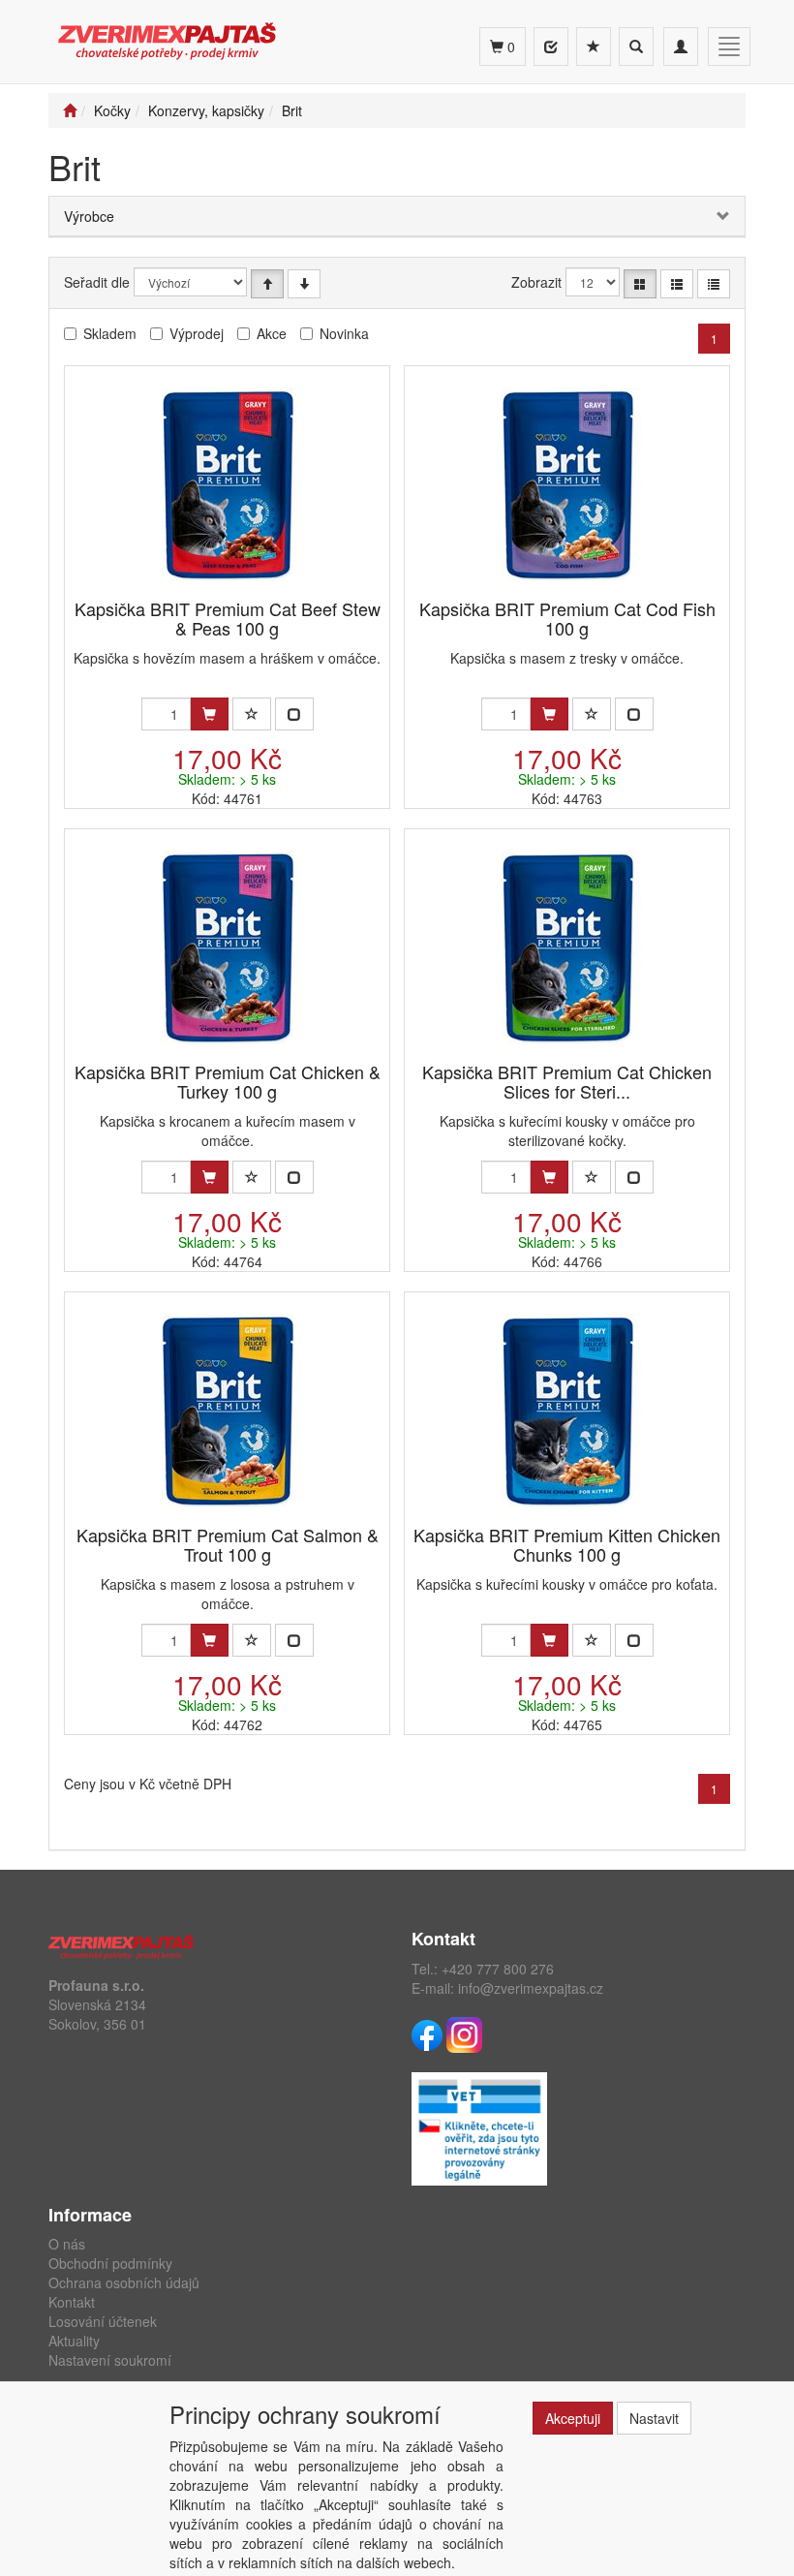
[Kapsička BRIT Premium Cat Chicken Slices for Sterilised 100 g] (567, 947)
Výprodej (197, 333)
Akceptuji (573, 2418)
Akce (272, 333)
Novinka (344, 333)
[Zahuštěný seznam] (714, 284)
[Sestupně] (304, 284)
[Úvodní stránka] (70, 110)
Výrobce (89, 216)
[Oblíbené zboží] (594, 47)
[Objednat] (209, 714)
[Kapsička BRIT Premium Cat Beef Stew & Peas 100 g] (228, 484)
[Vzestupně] (267, 284)
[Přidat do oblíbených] (252, 714)
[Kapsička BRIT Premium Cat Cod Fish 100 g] (567, 484)
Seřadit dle (97, 282)
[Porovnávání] (551, 47)
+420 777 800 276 (498, 1969)
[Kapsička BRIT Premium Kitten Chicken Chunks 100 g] (567, 1410)
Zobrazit (536, 282)
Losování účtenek (103, 2321)
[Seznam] (677, 284)
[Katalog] (640, 284)
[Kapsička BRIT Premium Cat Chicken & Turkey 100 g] (228, 947)
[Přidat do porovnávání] (294, 714)
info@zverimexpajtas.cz (531, 1988)
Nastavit (654, 2418)
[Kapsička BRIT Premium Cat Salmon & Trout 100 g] (228, 1410)
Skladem (110, 333)
